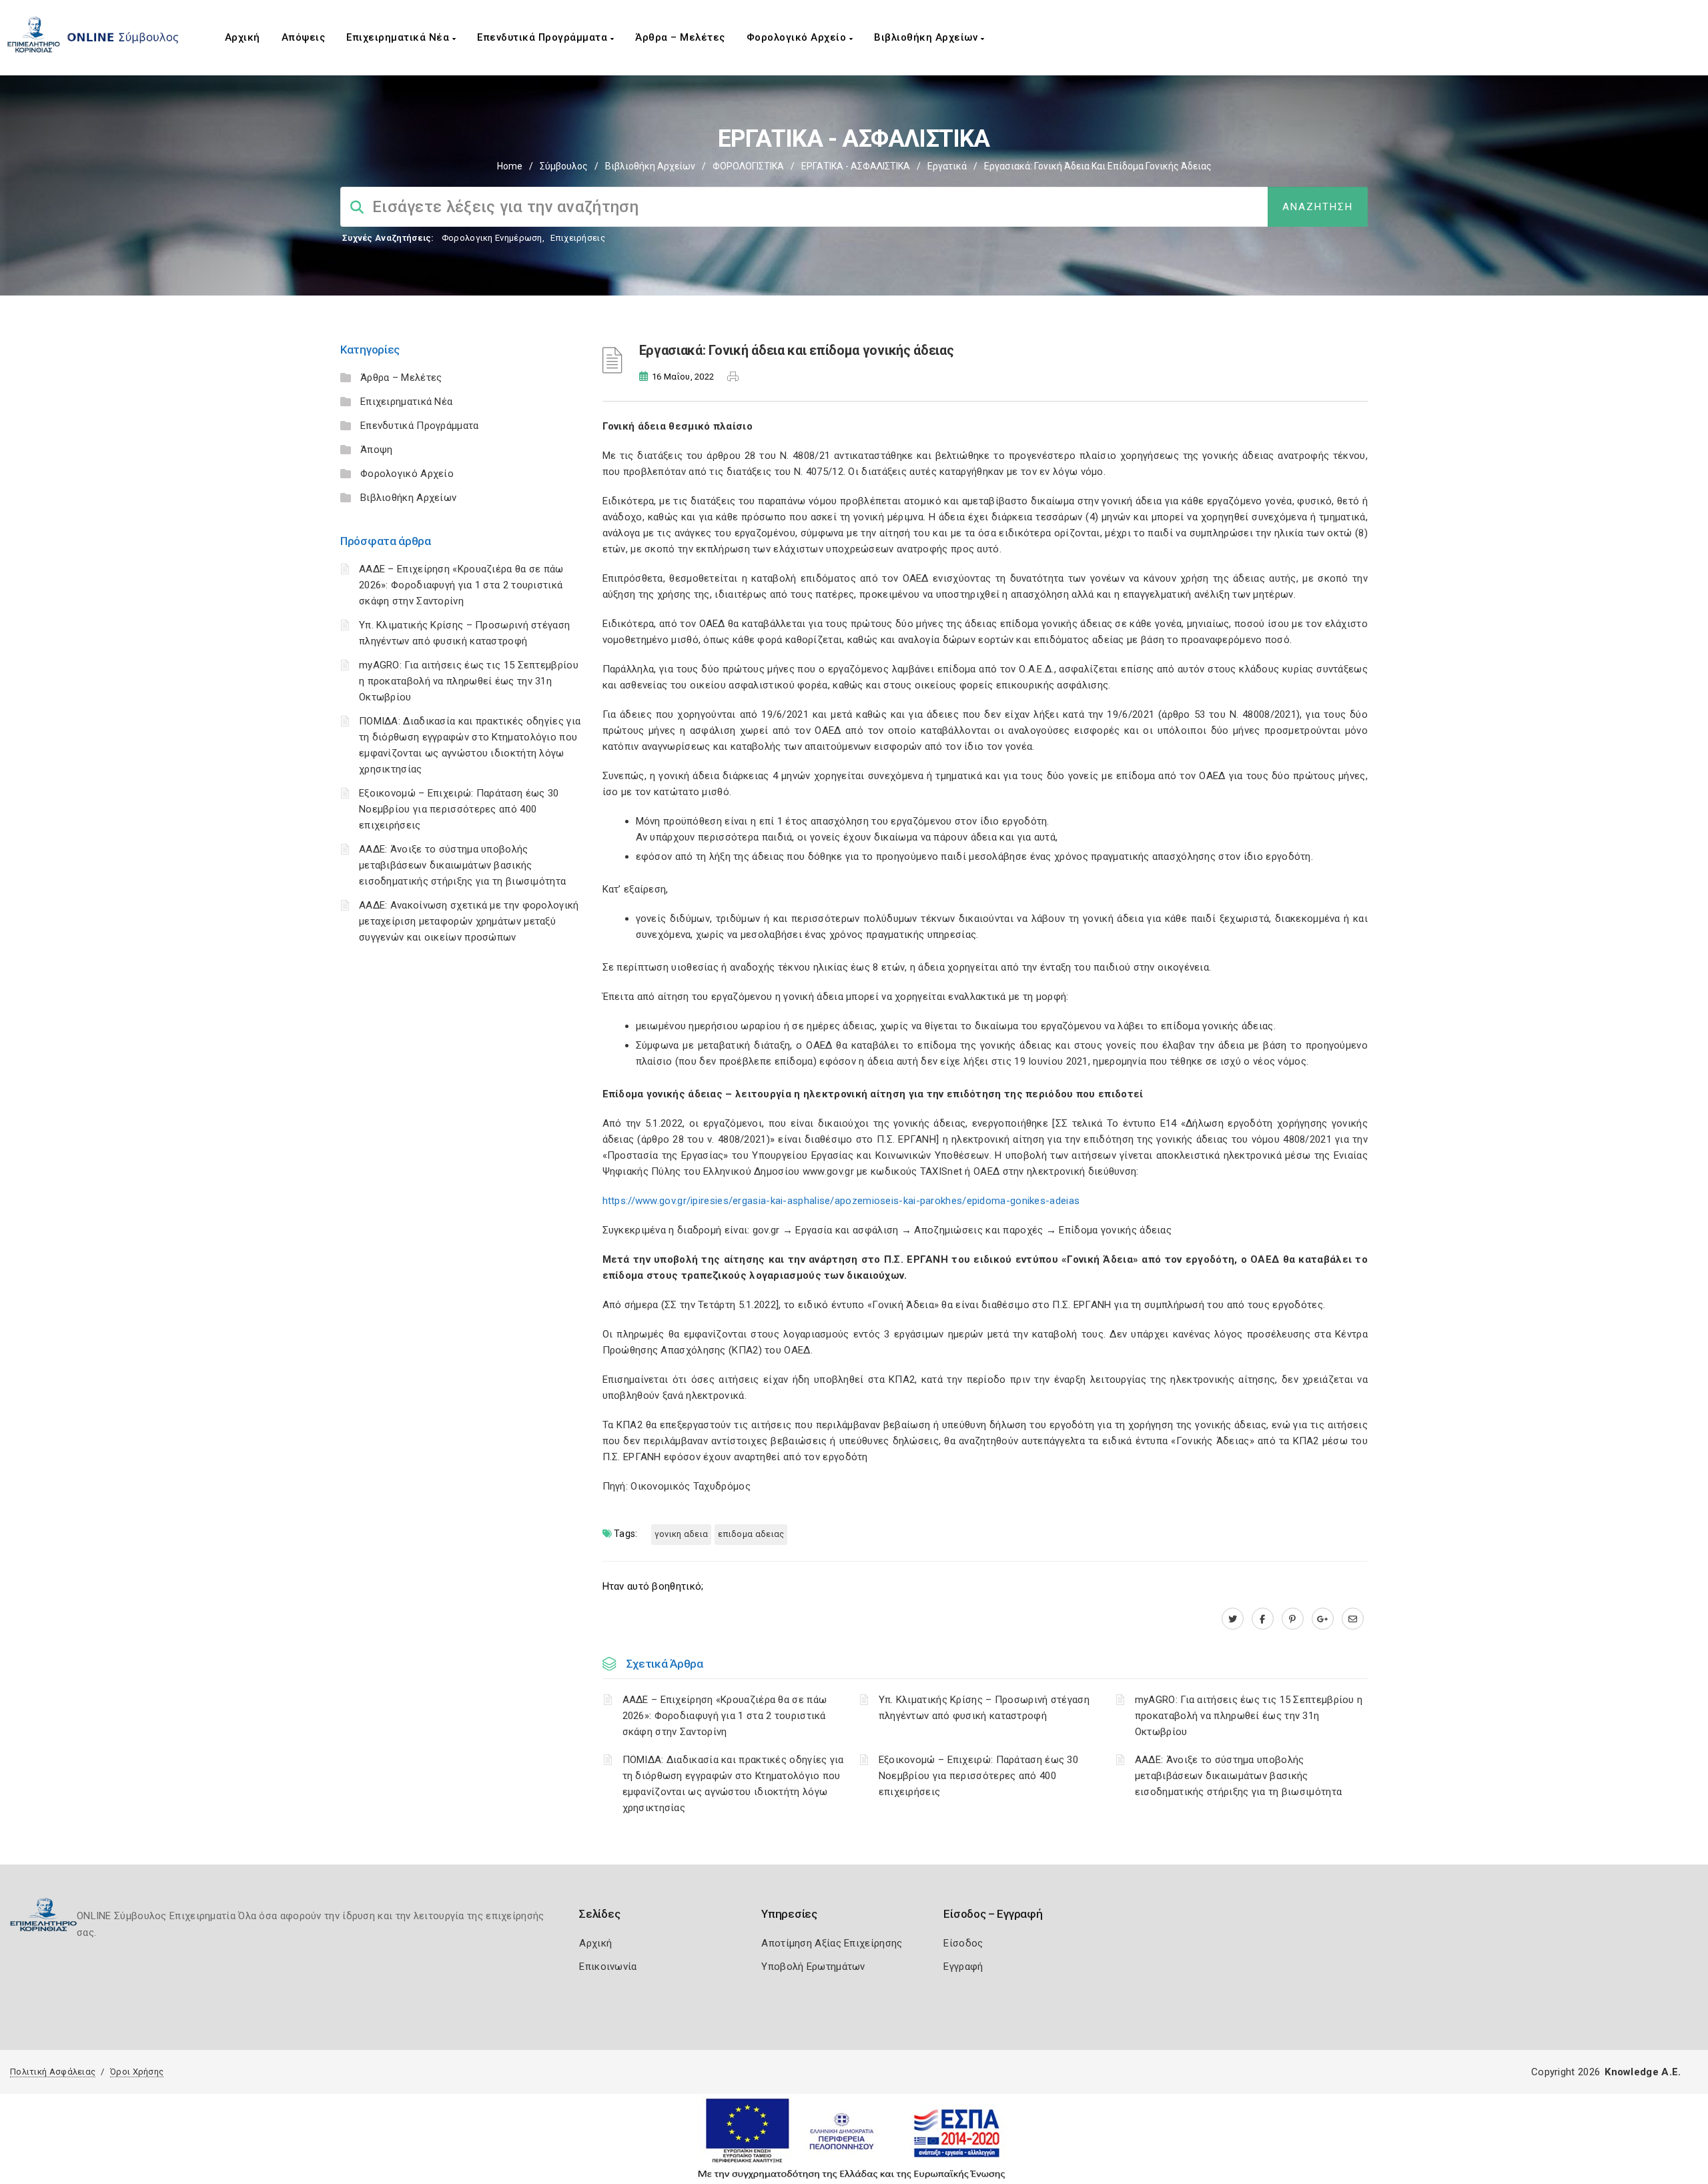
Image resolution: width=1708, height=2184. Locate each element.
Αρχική (243, 37)
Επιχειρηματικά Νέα (399, 37)
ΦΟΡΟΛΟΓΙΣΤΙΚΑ (748, 166)
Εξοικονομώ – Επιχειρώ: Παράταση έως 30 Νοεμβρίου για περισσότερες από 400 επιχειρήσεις (459, 809)
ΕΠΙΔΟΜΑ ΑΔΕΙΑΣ (751, 1534)
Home (510, 166)
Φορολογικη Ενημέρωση (492, 238)
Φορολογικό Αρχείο (798, 37)
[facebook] (1263, 1619)
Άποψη (377, 450)
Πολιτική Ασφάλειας (53, 2072)
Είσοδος (963, 1943)
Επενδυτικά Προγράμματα (544, 37)
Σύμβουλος (564, 166)
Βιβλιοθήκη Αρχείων (927, 37)
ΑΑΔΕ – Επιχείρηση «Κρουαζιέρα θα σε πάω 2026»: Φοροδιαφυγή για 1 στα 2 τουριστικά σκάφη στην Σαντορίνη (461, 585)
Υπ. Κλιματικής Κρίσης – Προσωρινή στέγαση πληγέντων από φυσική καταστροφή (984, 1708)
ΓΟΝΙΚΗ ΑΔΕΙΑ (682, 1534)
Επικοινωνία (608, 1967)
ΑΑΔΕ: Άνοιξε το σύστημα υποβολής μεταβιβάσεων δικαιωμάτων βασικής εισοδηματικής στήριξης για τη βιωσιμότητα (462, 865)
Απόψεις (304, 37)
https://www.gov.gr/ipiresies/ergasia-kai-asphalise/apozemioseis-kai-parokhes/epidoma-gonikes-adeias (841, 1201)
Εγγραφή (963, 1967)
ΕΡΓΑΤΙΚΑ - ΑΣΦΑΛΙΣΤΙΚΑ (856, 166)
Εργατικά (947, 166)
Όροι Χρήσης (137, 2072)
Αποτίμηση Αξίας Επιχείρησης (832, 1943)
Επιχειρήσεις (578, 238)
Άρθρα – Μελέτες (680, 37)
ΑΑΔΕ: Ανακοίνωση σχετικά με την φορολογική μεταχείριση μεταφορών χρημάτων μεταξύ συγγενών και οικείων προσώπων (469, 921)
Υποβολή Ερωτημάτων (813, 1967)
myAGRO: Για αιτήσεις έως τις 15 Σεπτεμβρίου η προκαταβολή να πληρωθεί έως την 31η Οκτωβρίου (469, 681)
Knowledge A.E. (1643, 2072)
